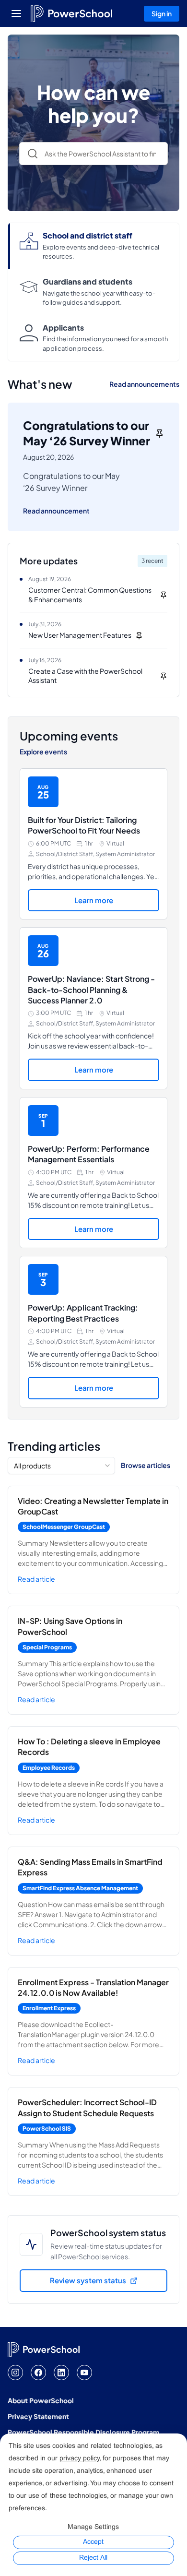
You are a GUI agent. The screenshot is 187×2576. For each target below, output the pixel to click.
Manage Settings (93, 2527)
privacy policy (79, 2459)
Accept (93, 2542)
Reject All (93, 2558)
